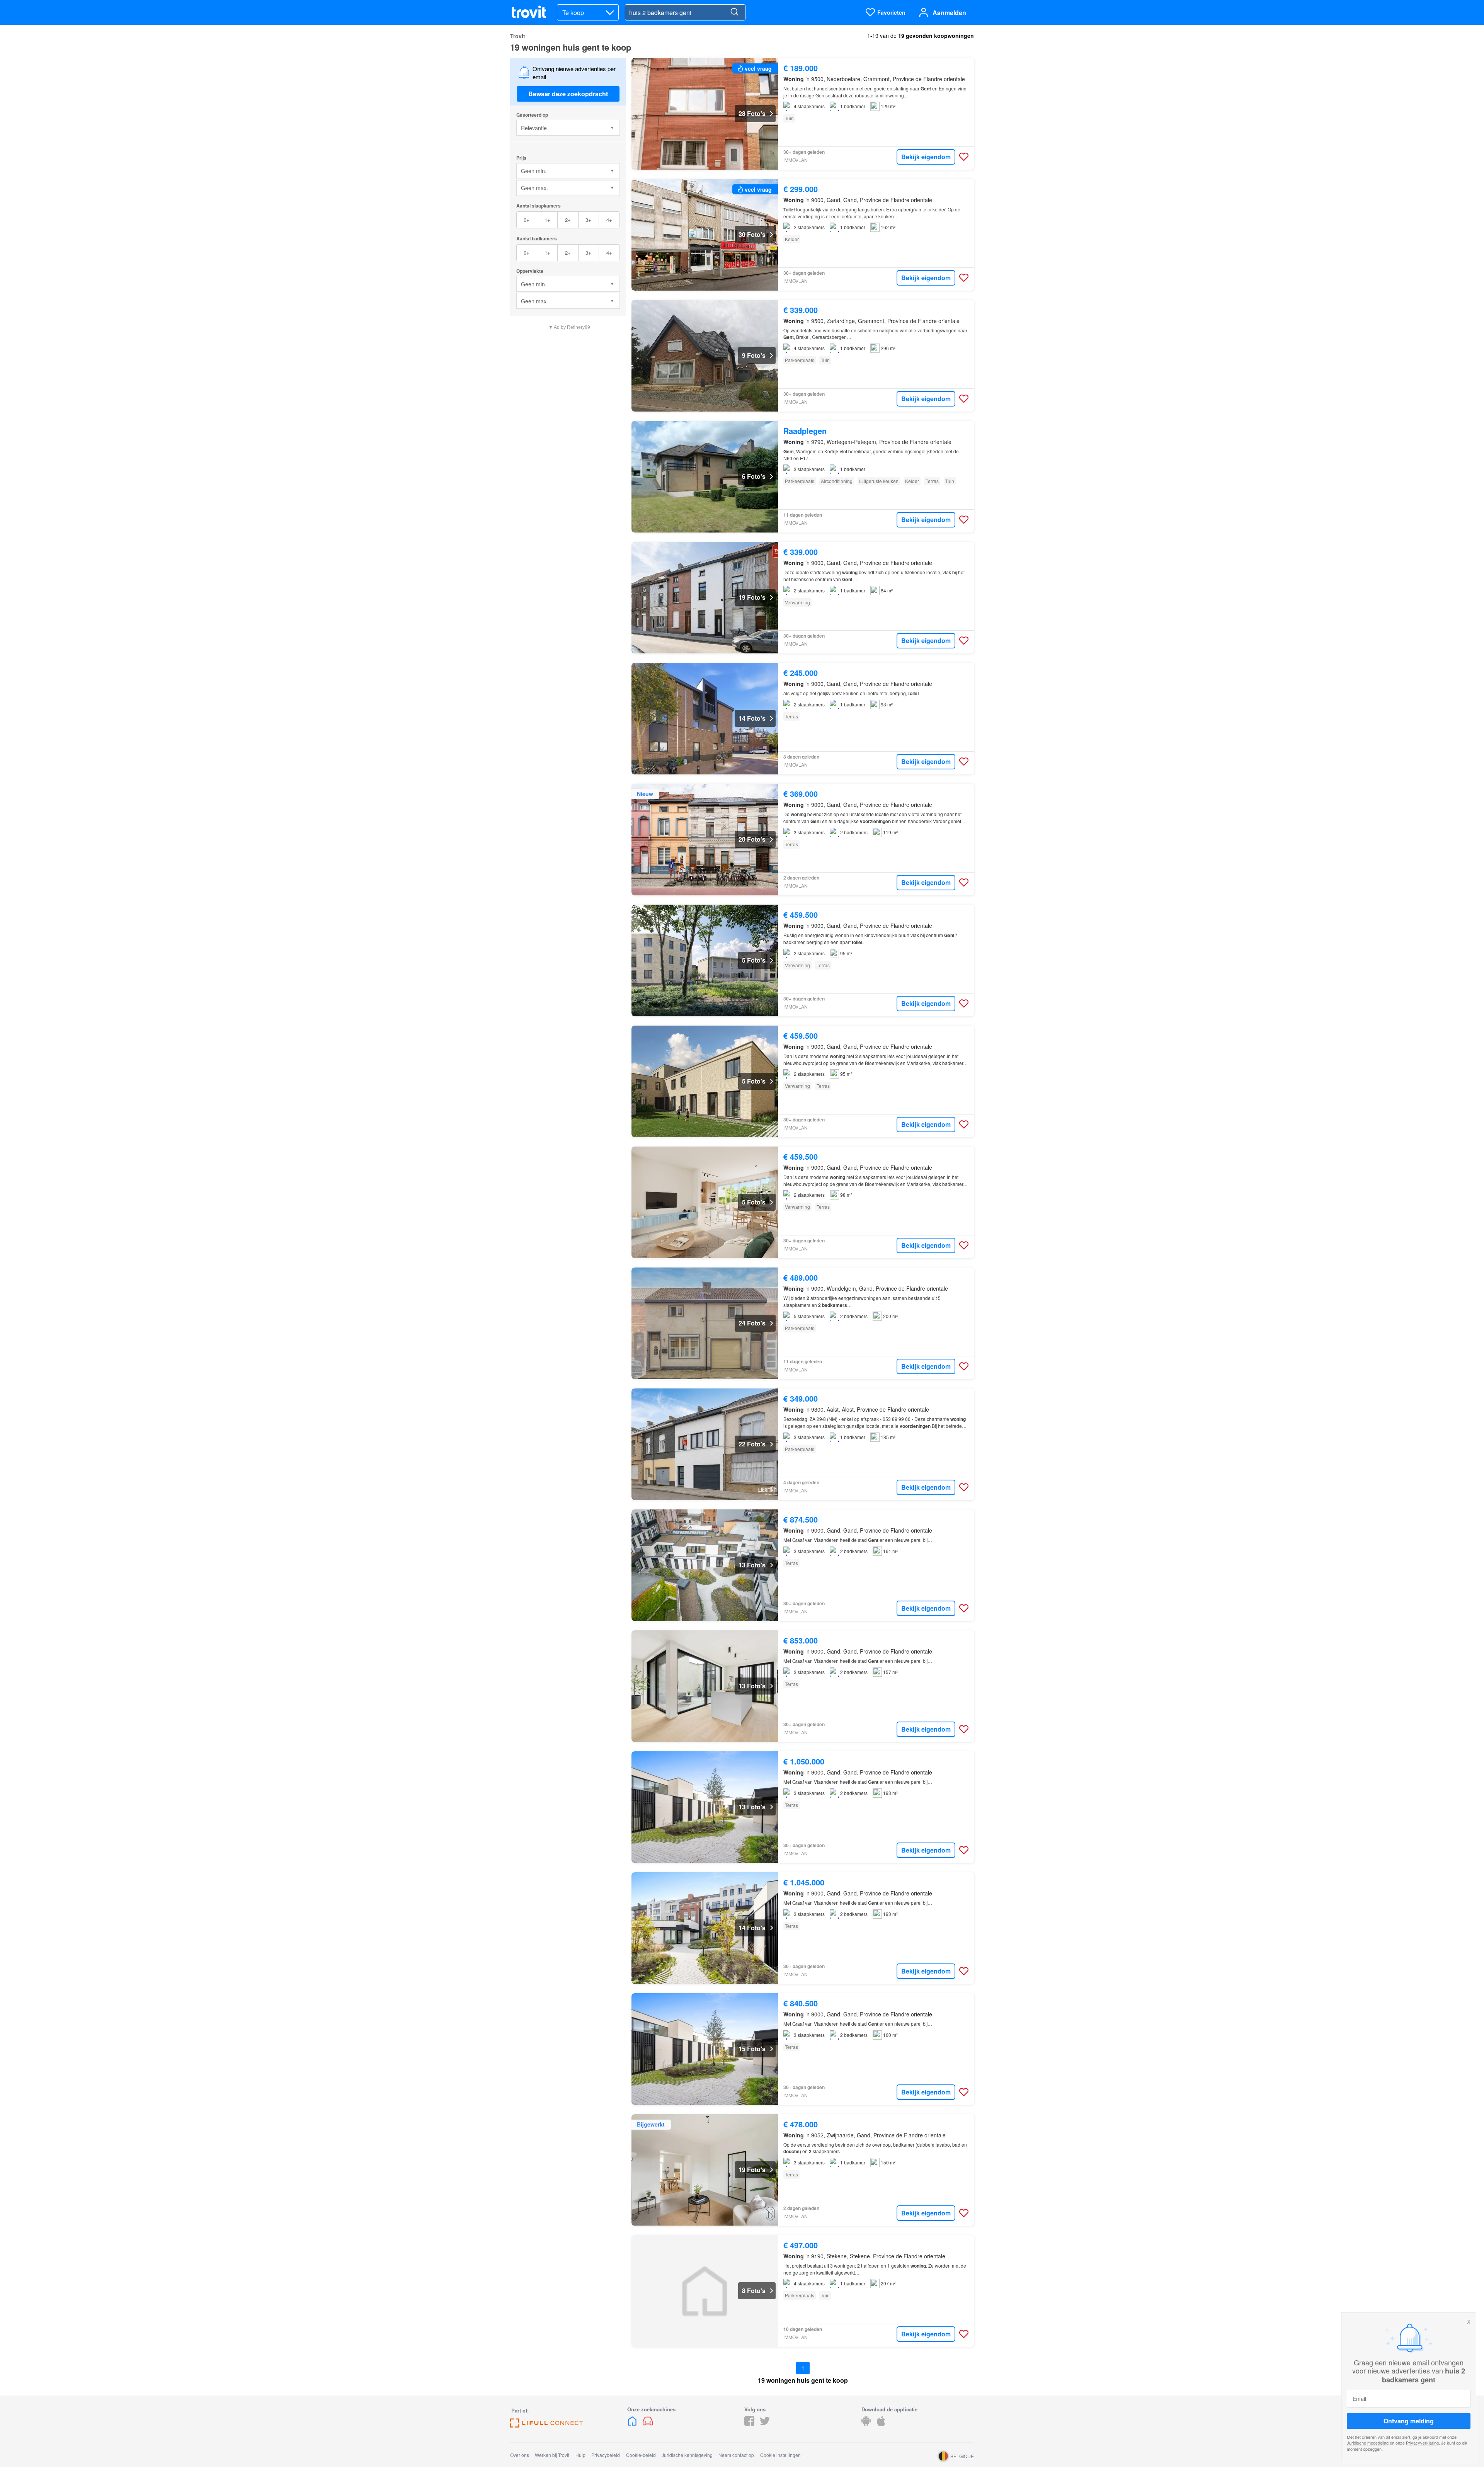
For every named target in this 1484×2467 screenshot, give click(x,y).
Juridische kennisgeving (687, 2455)
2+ (568, 220)
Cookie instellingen (780, 2455)
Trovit (518, 36)
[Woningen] (633, 2424)
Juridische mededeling (1368, 2443)
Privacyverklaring (1422, 2443)
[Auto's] (648, 2424)
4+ (609, 220)
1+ (547, 220)
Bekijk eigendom (926, 157)
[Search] (734, 12)
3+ (588, 220)
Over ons (520, 2455)
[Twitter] (765, 2424)
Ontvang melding (1409, 2421)
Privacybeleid (606, 2455)
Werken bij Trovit (552, 2455)
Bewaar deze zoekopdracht (568, 94)
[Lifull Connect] (546, 2425)
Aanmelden (949, 13)
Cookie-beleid (641, 2455)
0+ (527, 220)
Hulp (580, 2455)
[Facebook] (749, 2424)
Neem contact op (736, 2455)
